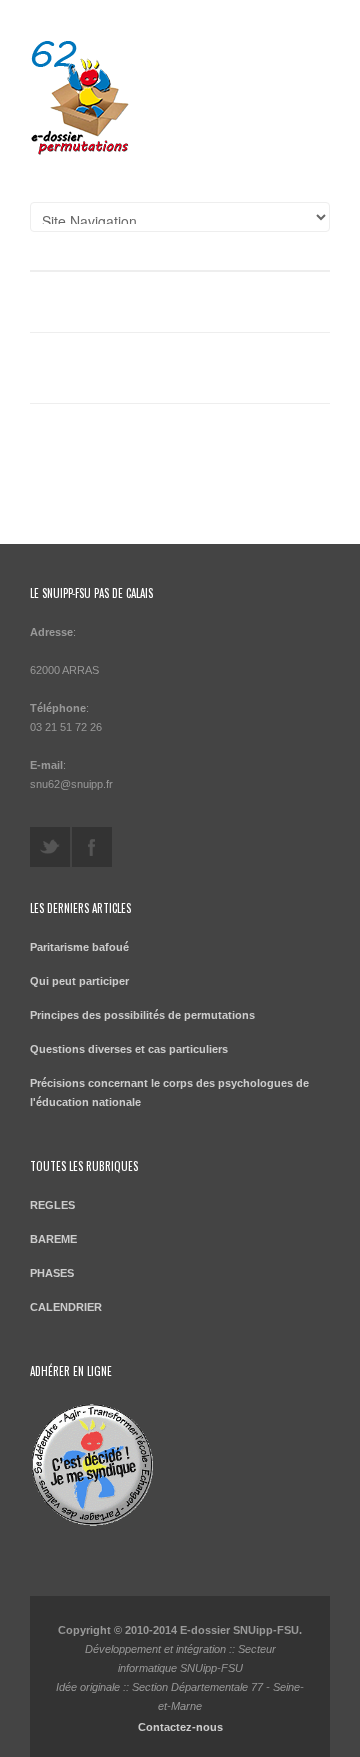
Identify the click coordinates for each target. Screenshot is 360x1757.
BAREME (53, 1239)
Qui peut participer (79, 981)
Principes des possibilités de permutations (142, 1015)
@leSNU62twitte (50, 847)
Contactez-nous (180, 1727)
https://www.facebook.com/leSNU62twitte (92, 847)
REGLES (52, 1205)
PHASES (52, 1273)
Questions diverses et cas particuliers (129, 1049)
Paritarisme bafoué (79, 947)
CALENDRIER (66, 1307)
